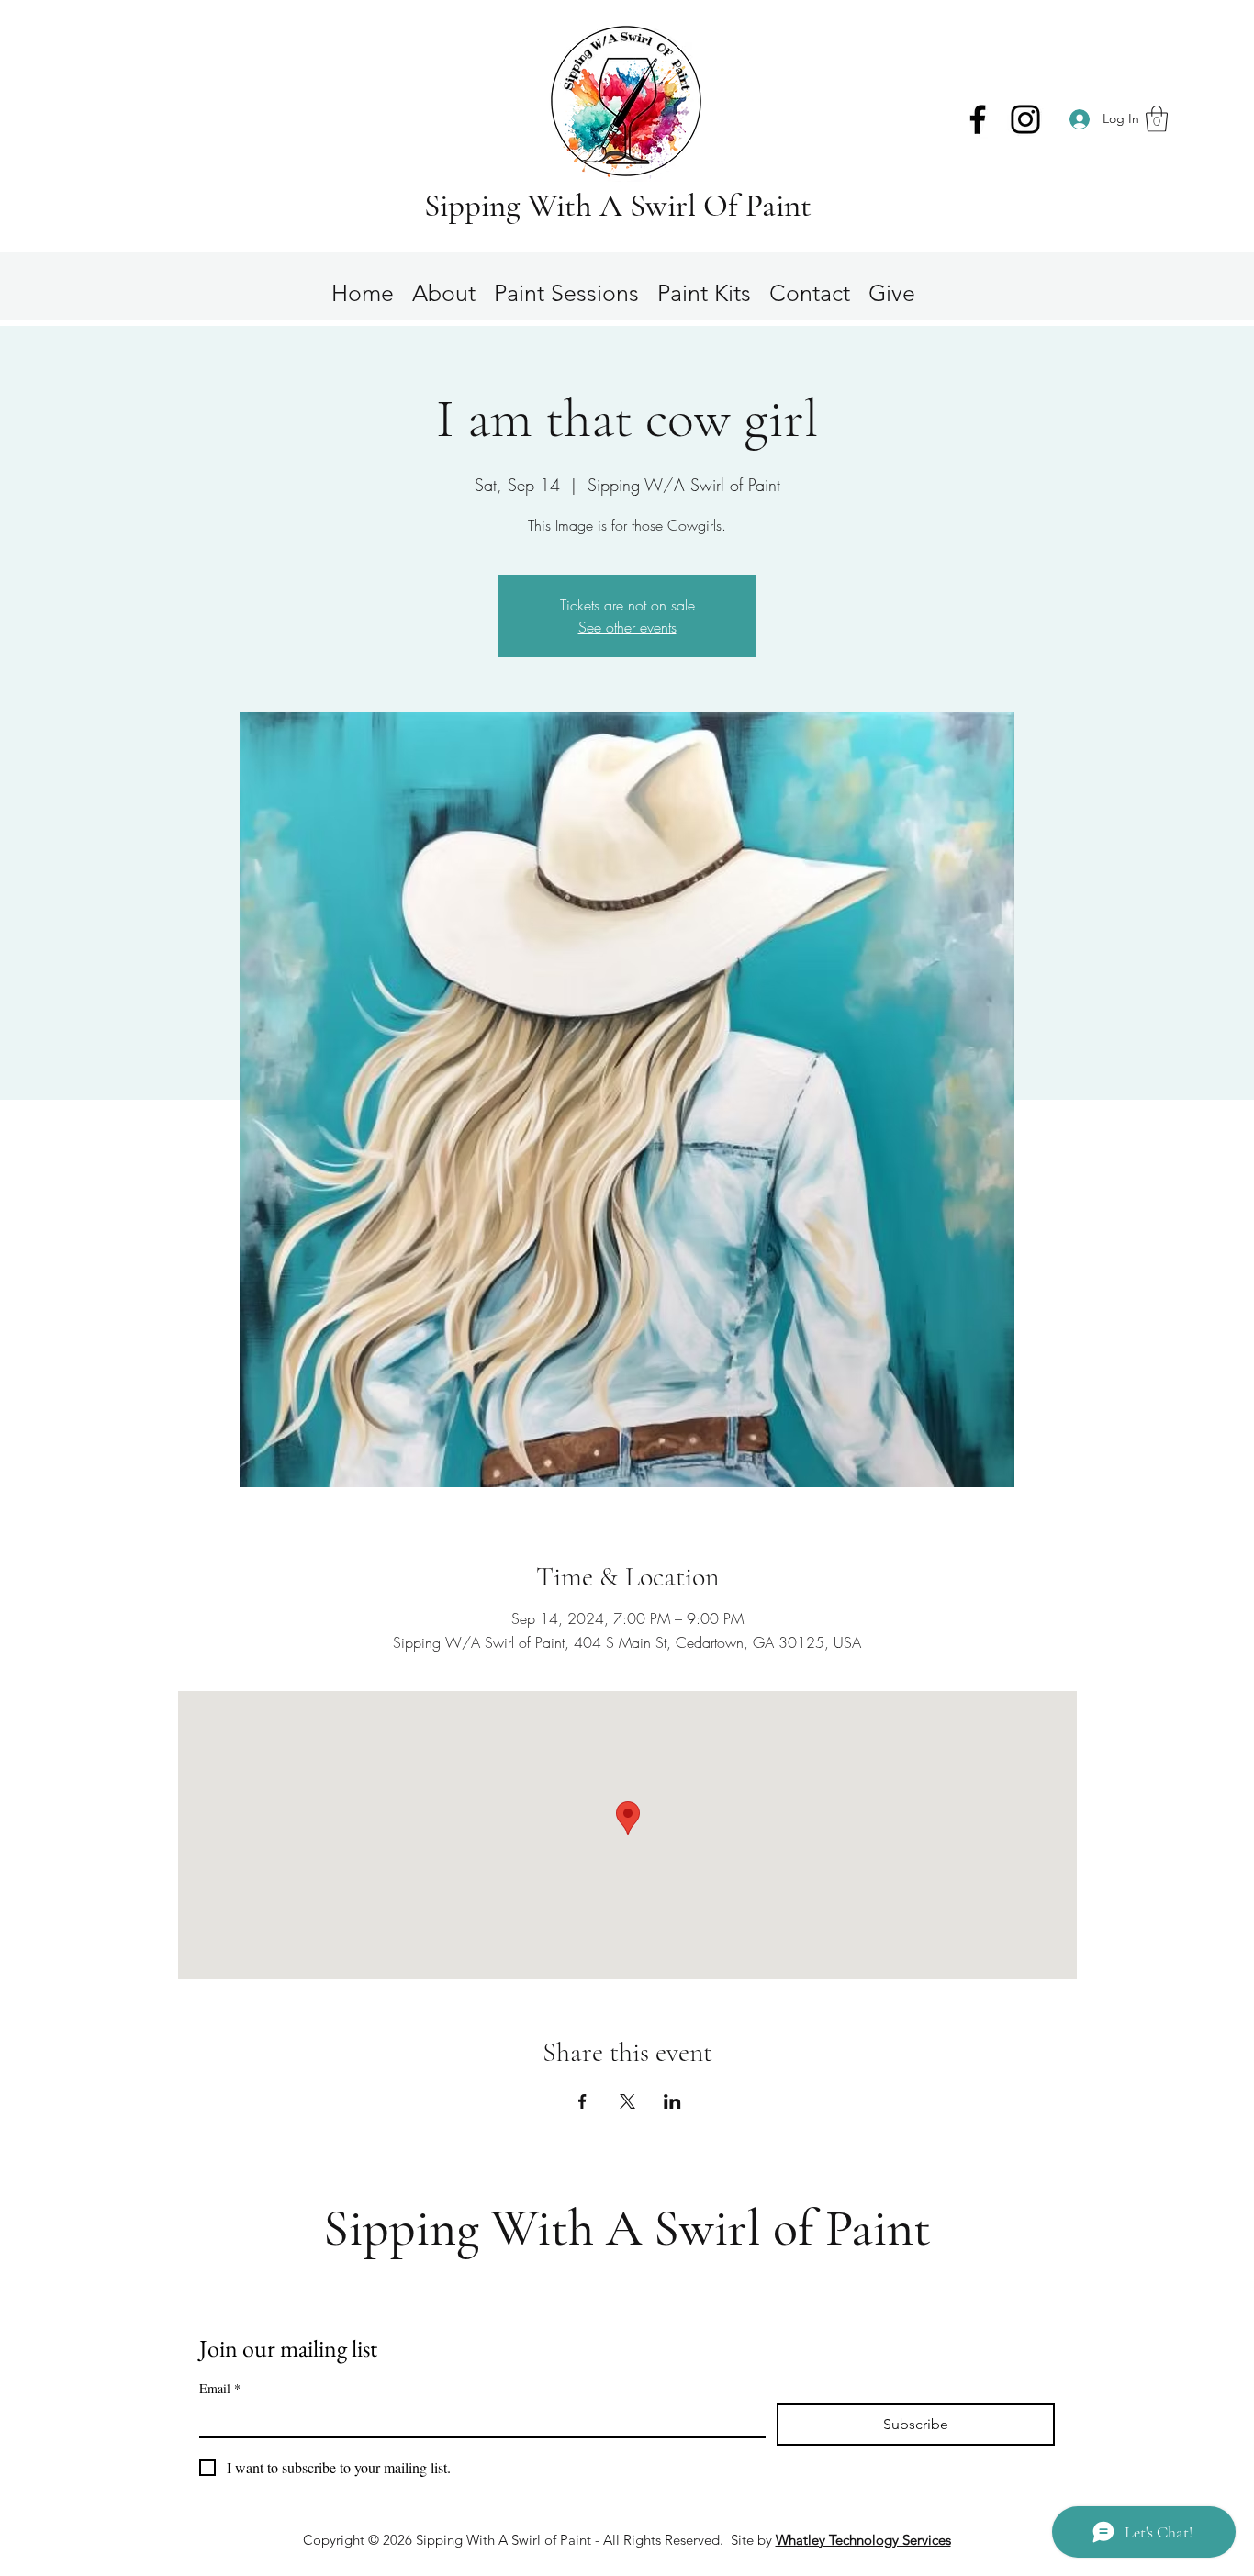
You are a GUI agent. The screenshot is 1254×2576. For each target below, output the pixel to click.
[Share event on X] (627, 2101)
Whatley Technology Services (863, 2540)
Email (220, 2388)
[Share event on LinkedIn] (672, 2101)
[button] (1157, 119)
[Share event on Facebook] (582, 2101)
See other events (627, 627)
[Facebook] (978, 119)
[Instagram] (1025, 119)
